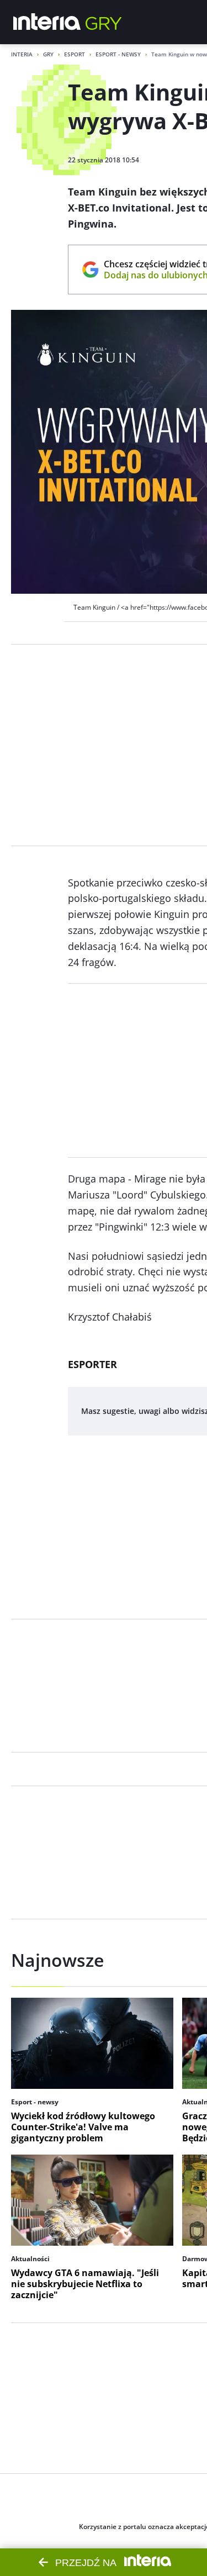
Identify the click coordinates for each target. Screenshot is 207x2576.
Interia (22, 54)
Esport (75, 54)
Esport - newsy (118, 54)
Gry (48, 54)
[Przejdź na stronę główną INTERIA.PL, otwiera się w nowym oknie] (47, 22)
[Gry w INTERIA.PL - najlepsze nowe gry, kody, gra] (104, 22)
